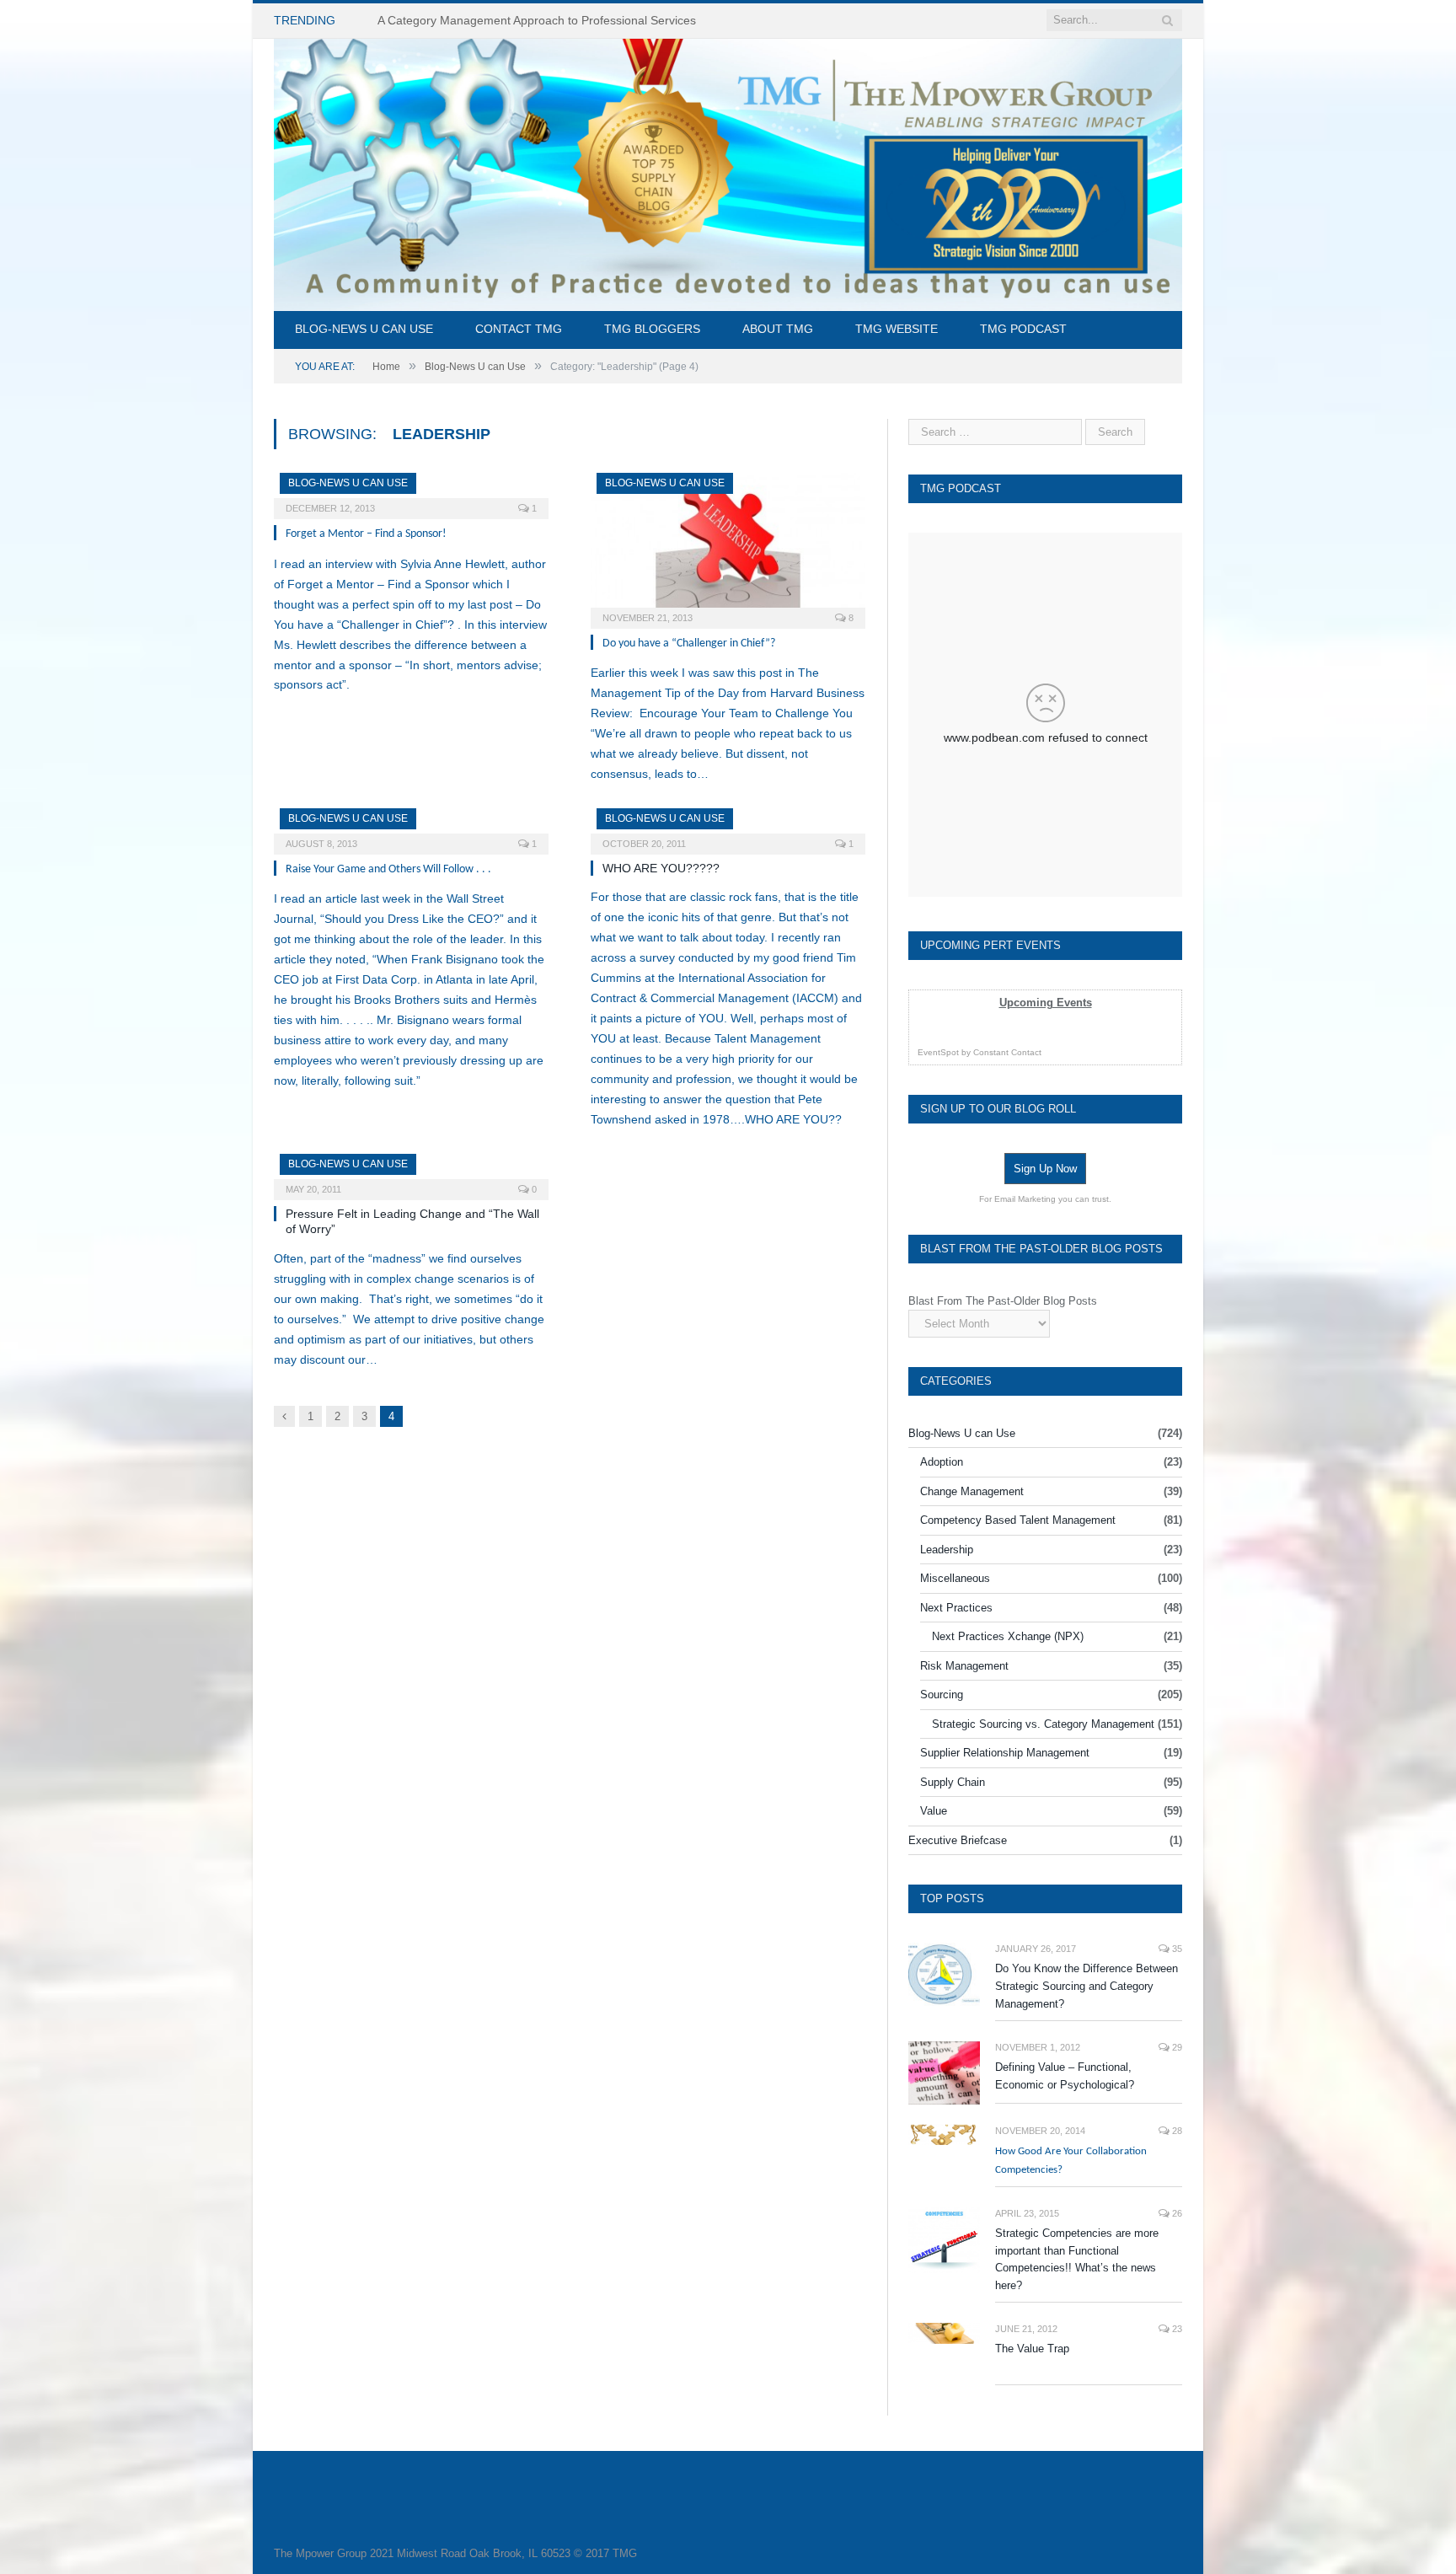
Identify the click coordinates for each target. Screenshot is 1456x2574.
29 (1176, 2047)
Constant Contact (1007, 1052)
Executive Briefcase (958, 1840)
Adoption (942, 1462)
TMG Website (897, 329)
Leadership (947, 1550)
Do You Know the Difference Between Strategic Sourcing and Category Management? (1087, 1986)
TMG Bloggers (652, 329)
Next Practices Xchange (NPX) (1008, 1636)
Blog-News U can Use (364, 329)
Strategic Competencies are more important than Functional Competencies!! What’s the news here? (1077, 2260)
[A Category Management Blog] (728, 172)
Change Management (972, 1491)
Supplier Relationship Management (1005, 1753)
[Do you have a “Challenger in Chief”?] (728, 545)
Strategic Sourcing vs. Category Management (1043, 1724)
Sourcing (942, 1695)
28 (1176, 2131)
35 (1176, 1949)
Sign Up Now (1045, 1169)
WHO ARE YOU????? (661, 868)
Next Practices (956, 1608)
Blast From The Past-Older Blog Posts (1003, 1301)
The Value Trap (1032, 2349)
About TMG (778, 329)
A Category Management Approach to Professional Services (537, 20)
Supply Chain (953, 1782)
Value (934, 1811)
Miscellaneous (955, 1578)
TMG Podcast (1023, 329)
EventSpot (938, 1052)
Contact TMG (519, 329)
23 (1176, 2329)
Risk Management (964, 1666)
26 (1176, 2213)
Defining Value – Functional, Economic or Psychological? (1065, 2076)
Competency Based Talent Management (1018, 1520)
